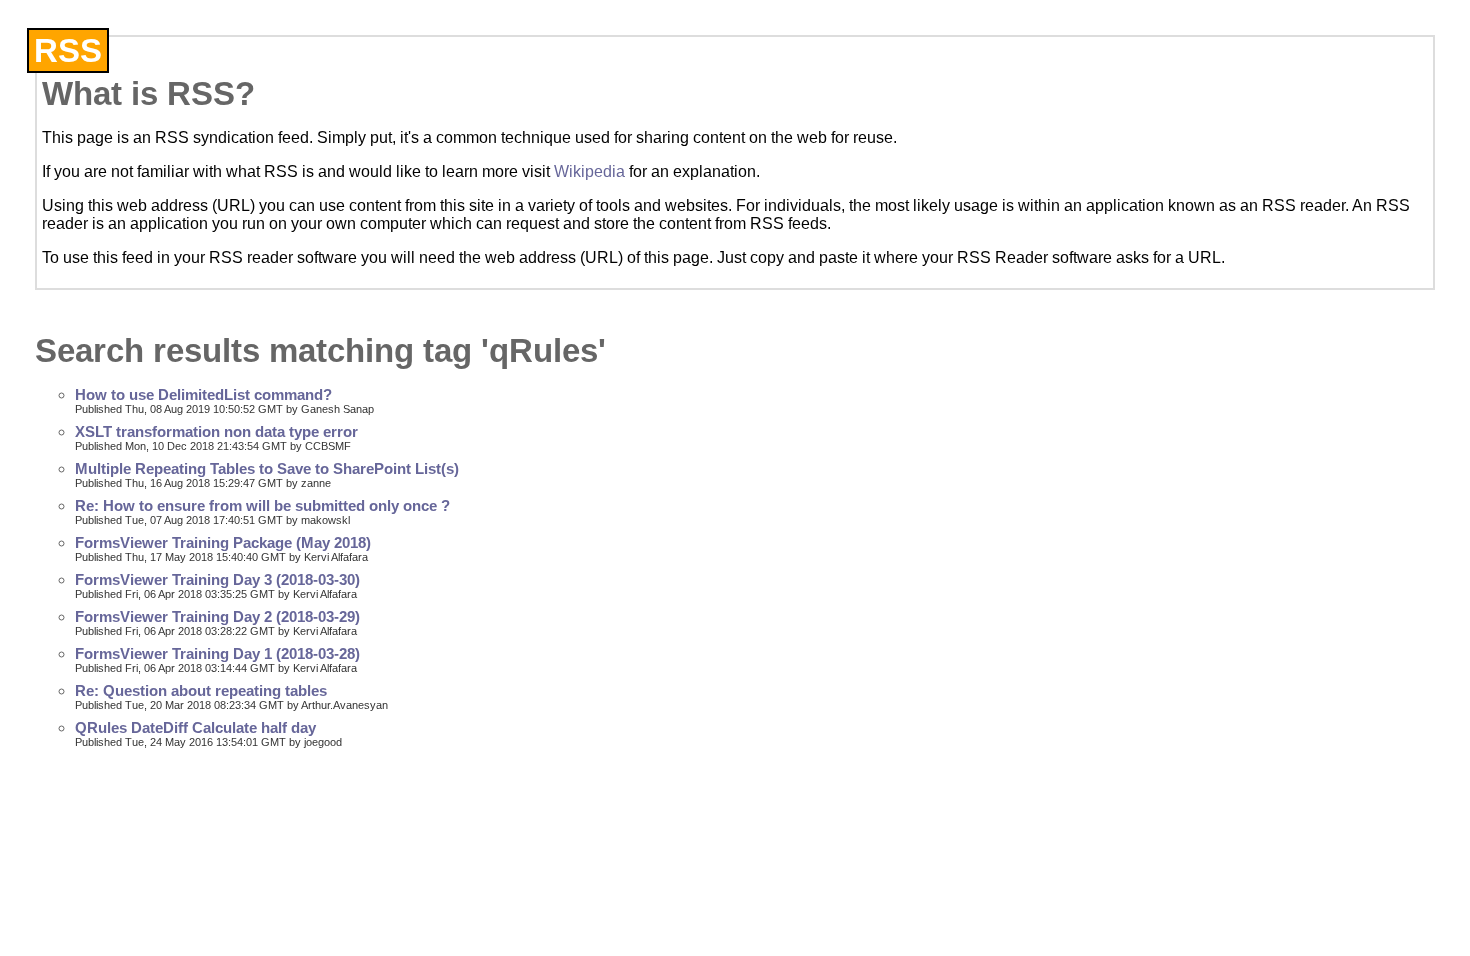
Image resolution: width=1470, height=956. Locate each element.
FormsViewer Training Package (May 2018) (223, 543)
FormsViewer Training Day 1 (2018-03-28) (217, 654)
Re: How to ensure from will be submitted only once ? (262, 506)
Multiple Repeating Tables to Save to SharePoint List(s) (267, 469)
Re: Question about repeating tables (201, 691)
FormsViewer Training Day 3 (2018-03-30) (217, 580)
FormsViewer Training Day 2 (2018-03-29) (217, 617)
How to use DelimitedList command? (203, 395)
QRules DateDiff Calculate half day (195, 728)
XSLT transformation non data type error (216, 432)
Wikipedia (589, 171)
